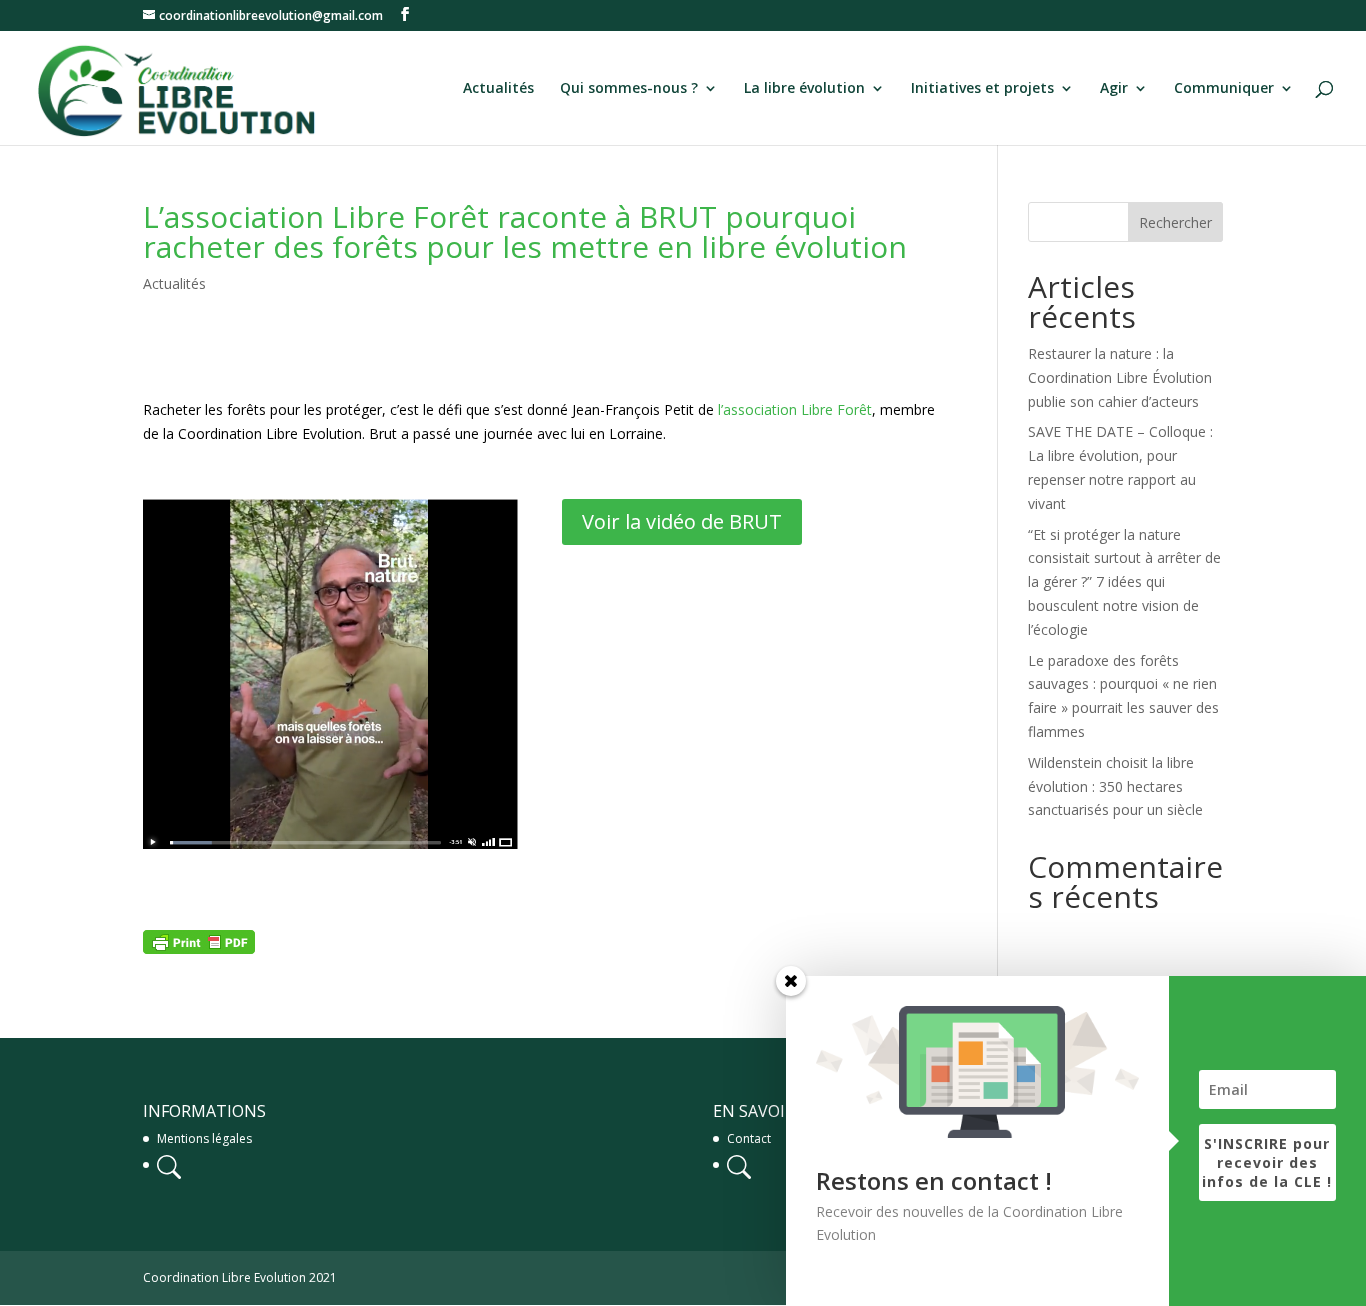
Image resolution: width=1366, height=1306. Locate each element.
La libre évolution (804, 89)
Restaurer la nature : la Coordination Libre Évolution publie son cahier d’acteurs (1120, 377)
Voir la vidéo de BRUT (682, 521)
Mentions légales (204, 1138)
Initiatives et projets (982, 89)
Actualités (498, 89)
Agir (1114, 89)
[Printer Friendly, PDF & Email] (199, 941)
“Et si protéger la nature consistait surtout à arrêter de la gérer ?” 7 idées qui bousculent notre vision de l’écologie (1124, 582)
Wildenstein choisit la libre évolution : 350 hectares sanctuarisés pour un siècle (1115, 786)
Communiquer (1224, 89)
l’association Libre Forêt (795, 409)
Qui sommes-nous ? (629, 89)
